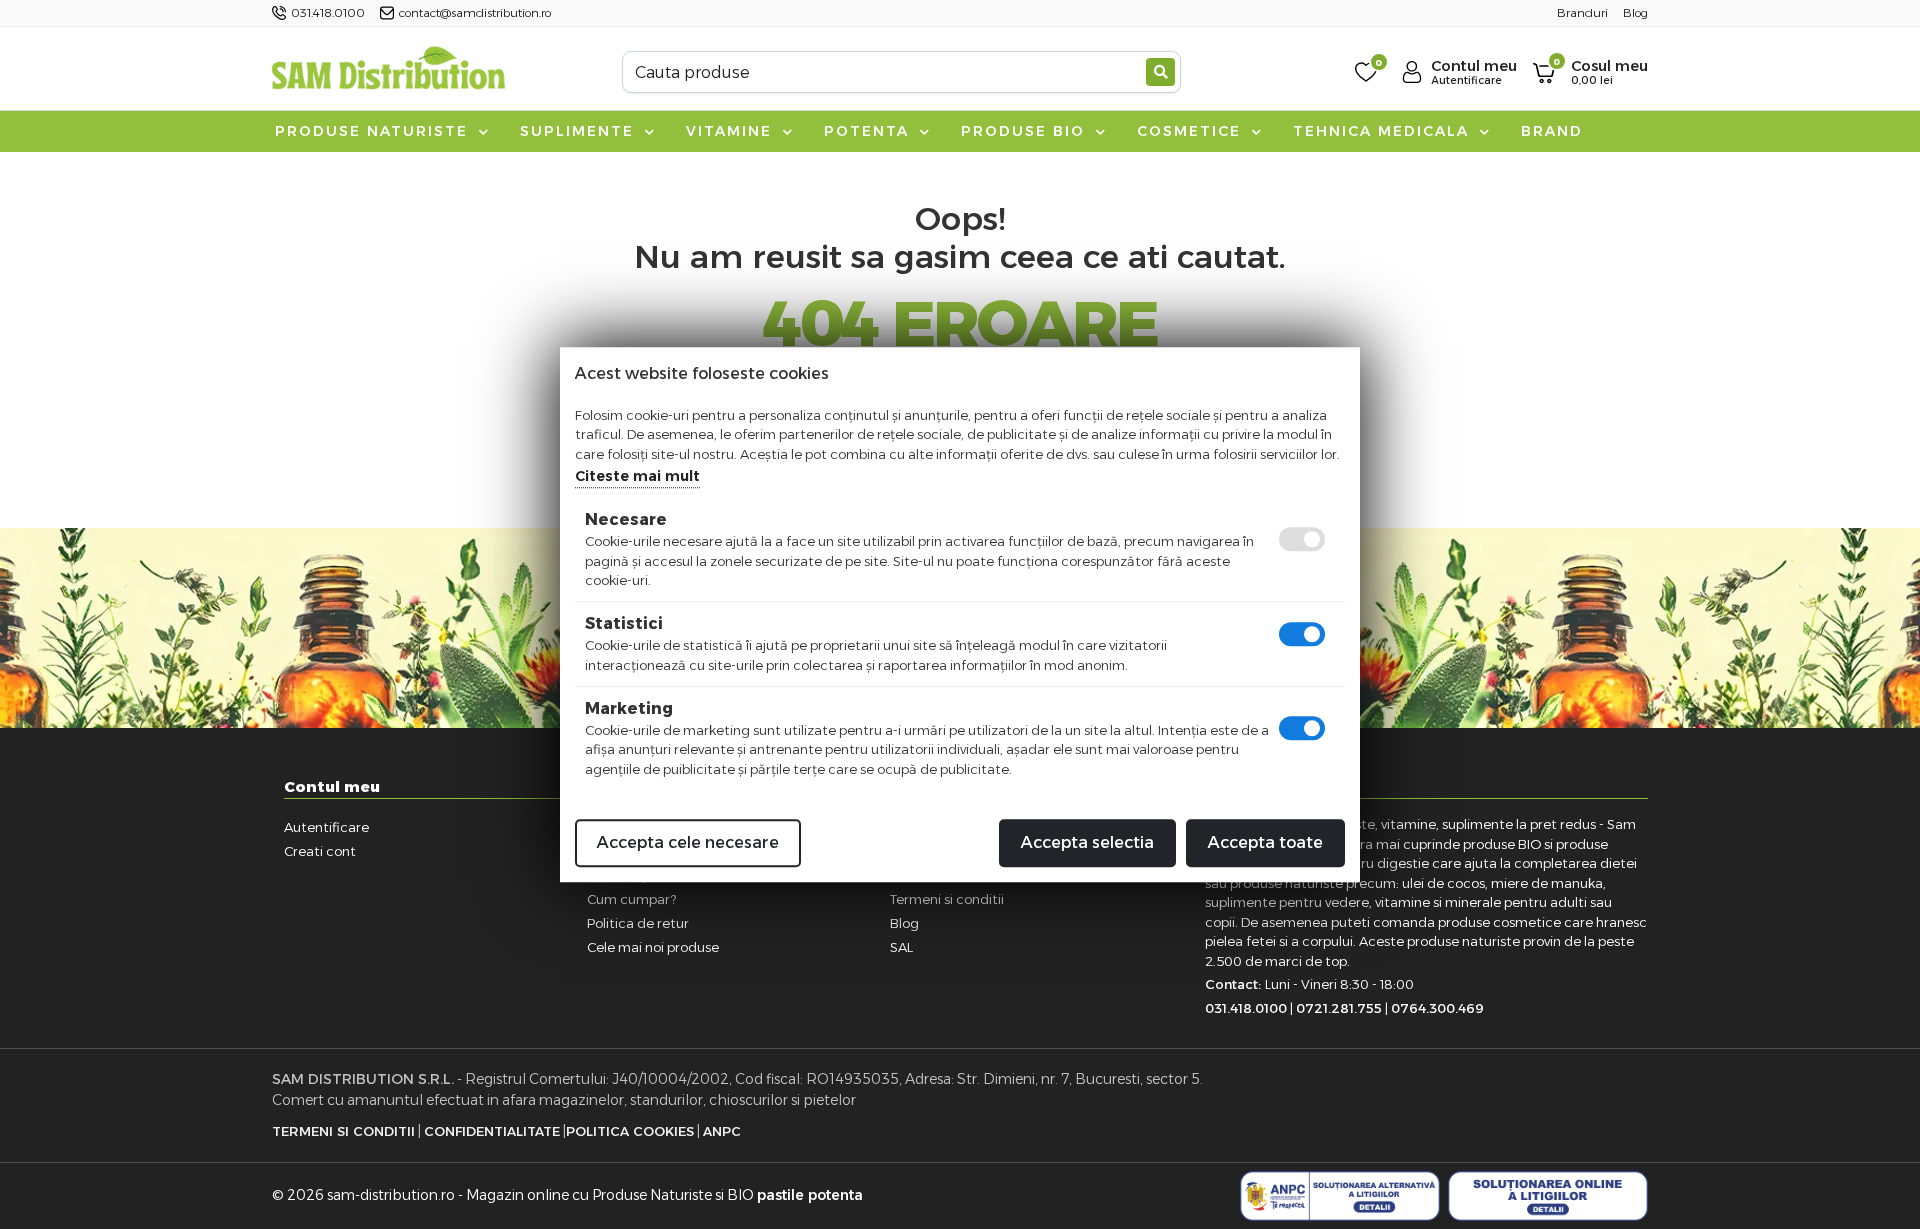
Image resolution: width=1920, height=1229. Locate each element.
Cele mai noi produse (653, 947)
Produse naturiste (374, 131)
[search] (1160, 72)
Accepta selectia (1087, 842)
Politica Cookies (630, 1131)
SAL (901, 947)
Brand (1552, 131)
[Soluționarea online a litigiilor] (1548, 1196)
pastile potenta (810, 1195)
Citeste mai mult (637, 476)
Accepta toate (1265, 842)
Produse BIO (1026, 131)
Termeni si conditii (947, 899)
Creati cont (320, 851)
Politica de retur (638, 923)
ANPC (722, 1131)
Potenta (869, 131)
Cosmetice (1192, 131)
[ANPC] (1340, 1196)
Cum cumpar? (631, 899)
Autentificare (326, 827)
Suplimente (580, 131)
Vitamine (732, 131)
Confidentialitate (492, 1131)
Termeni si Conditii (343, 1131)
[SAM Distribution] (388, 71)
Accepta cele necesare (688, 842)
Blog (904, 923)
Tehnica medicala (1384, 131)
